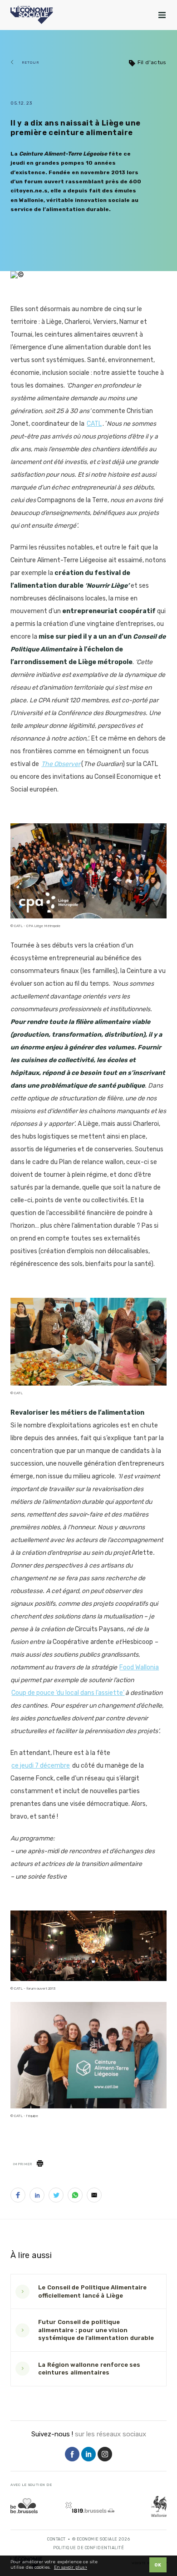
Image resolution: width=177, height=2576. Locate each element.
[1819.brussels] (90, 2507)
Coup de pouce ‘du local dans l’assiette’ (68, 1693)
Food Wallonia (139, 1667)
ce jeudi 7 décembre (41, 1766)
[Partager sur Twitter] (56, 2197)
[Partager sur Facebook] (18, 2197)
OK (158, 2565)
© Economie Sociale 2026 (101, 2539)
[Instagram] (105, 2455)
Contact (57, 2539)
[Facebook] (72, 2455)
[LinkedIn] (88, 2455)
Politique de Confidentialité (88, 2548)
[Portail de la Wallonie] (159, 2506)
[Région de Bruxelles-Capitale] (24, 2506)
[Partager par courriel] (94, 2197)
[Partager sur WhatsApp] (75, 2197)
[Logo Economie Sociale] (32, 15)
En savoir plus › (71, 2568)
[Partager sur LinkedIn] (37, 2197)
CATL (94, 424)
